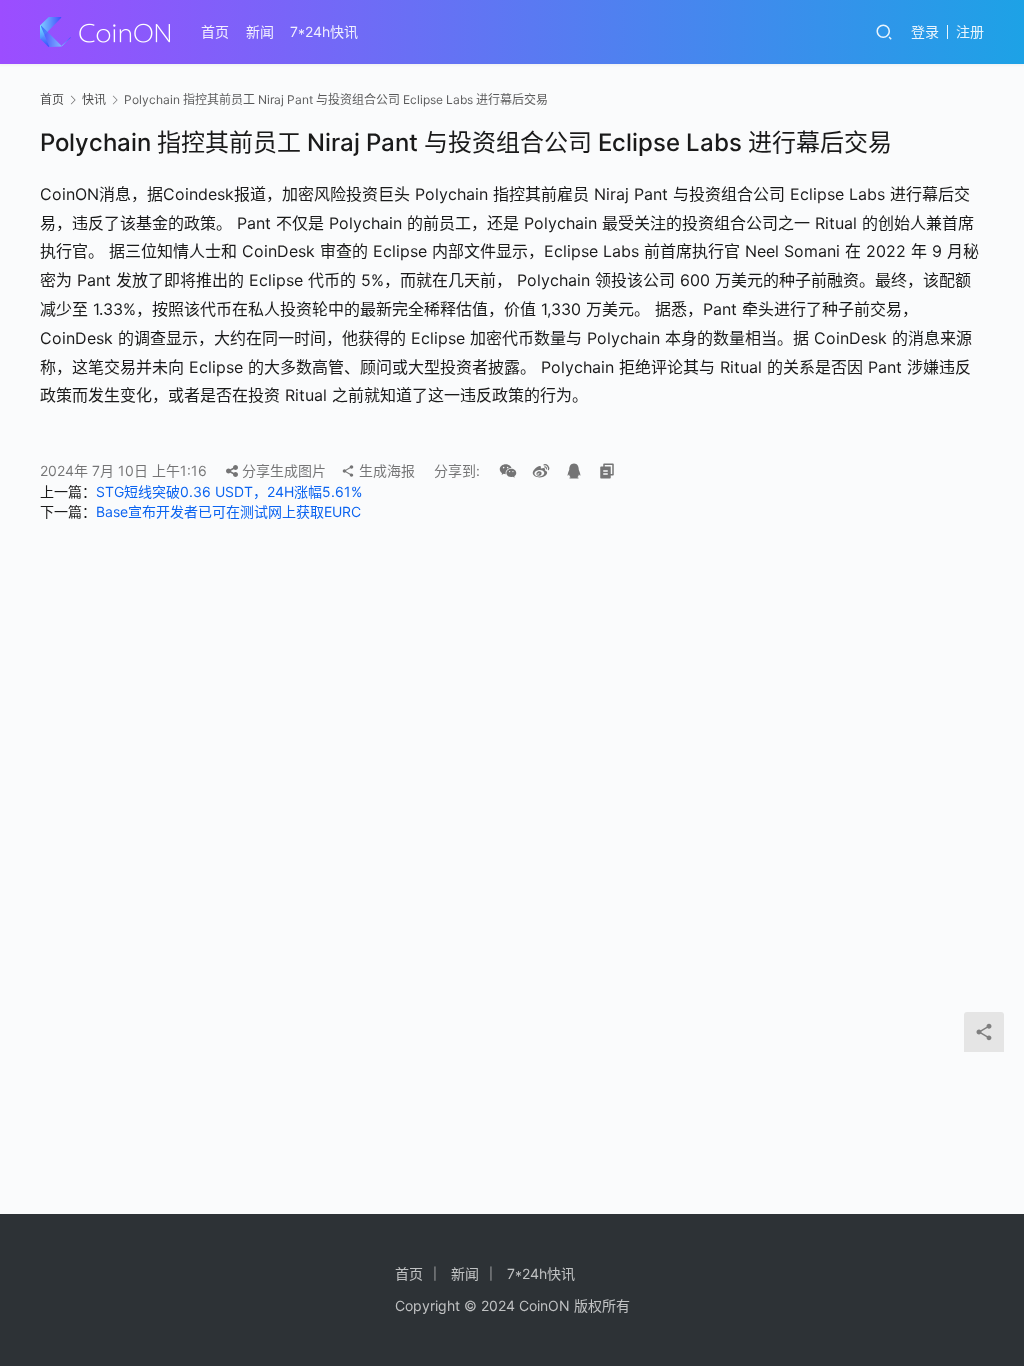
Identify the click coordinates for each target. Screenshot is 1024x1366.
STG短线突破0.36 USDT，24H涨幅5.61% (229, 491)
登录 (925, 31)
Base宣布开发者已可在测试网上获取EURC (228, 511)
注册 (970, 31)
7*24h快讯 (324, 31)
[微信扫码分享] (508, 471)
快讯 (94, 99)
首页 (215, 31)
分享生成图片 (282, 470)
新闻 (260, 31)
